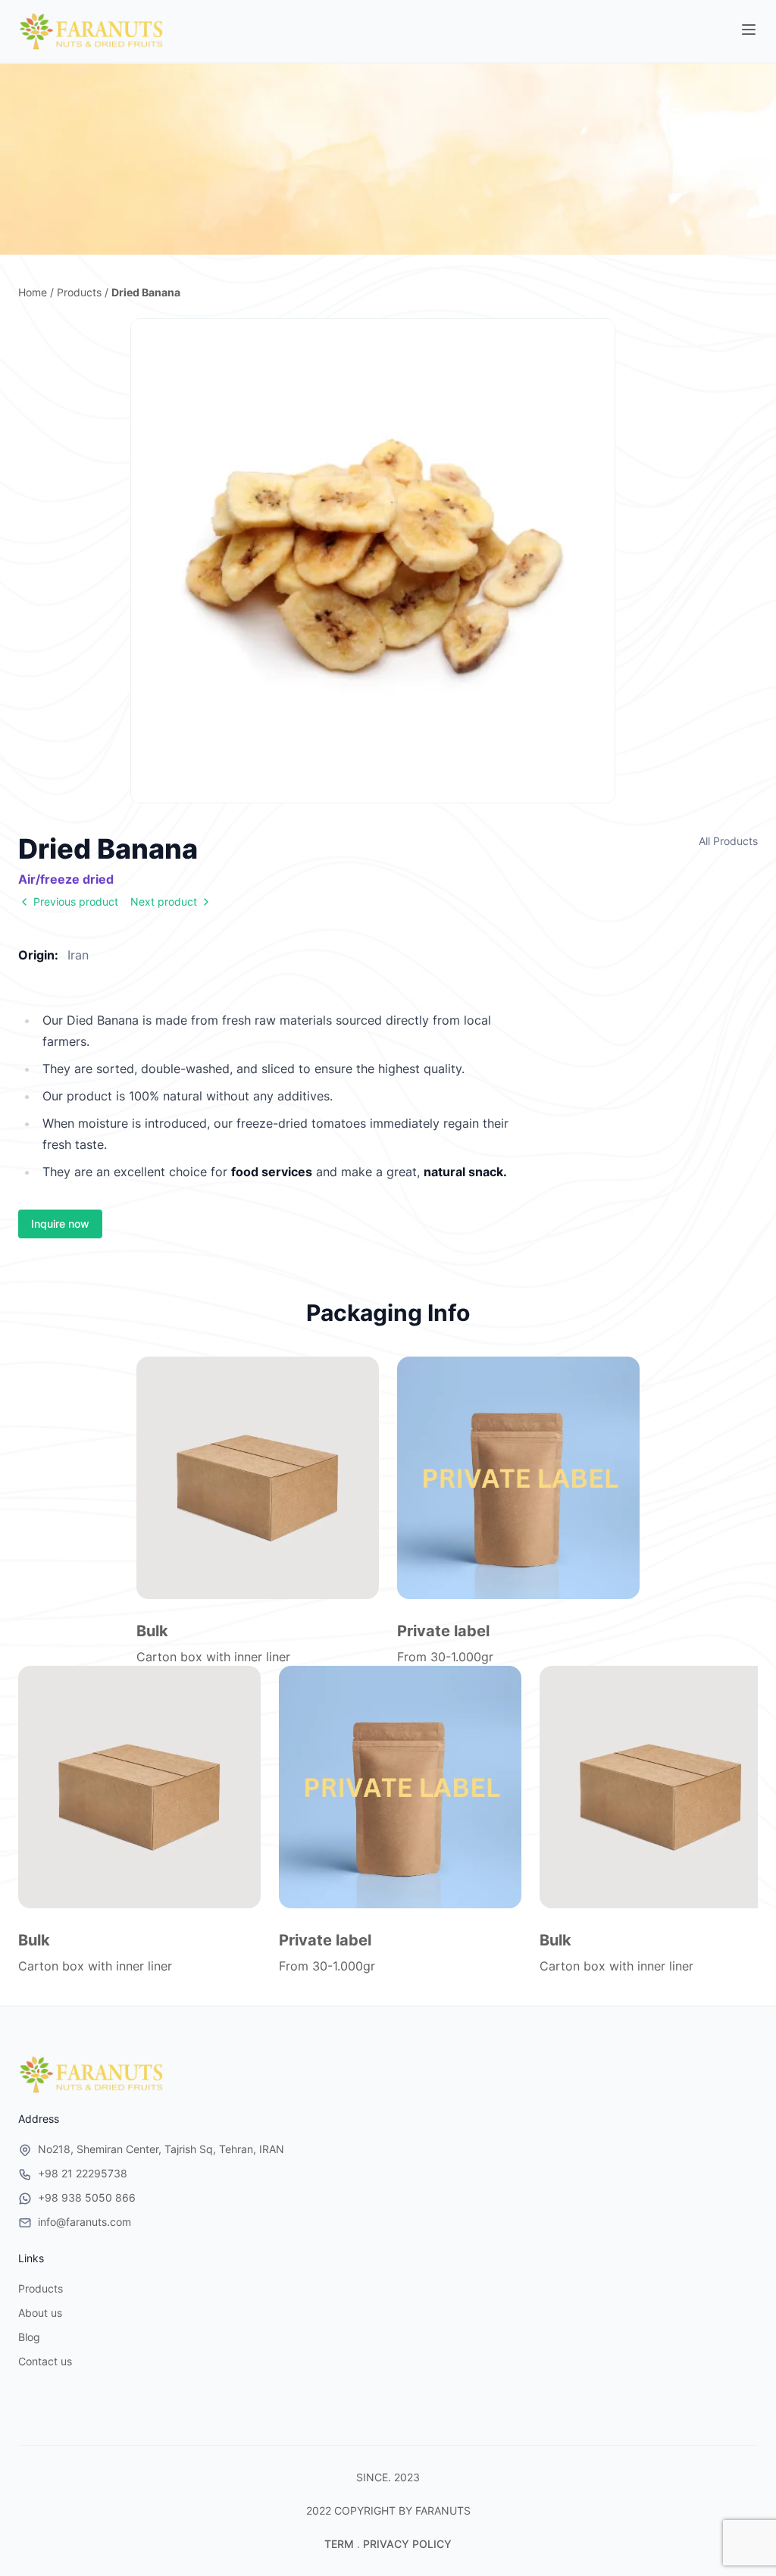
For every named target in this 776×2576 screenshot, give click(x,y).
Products (79, 292)
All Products (728, 841)
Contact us (45, 2361)
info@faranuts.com (84, 2222)
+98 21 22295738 (83, 2173)
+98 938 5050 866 (87, 2197)
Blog (29, 2337)
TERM (339, 2544)
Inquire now (60, 1224)
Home (33, 292)
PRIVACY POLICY (407, 2544)
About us (40, 2313)
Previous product (76, 901)
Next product (164, 901)
